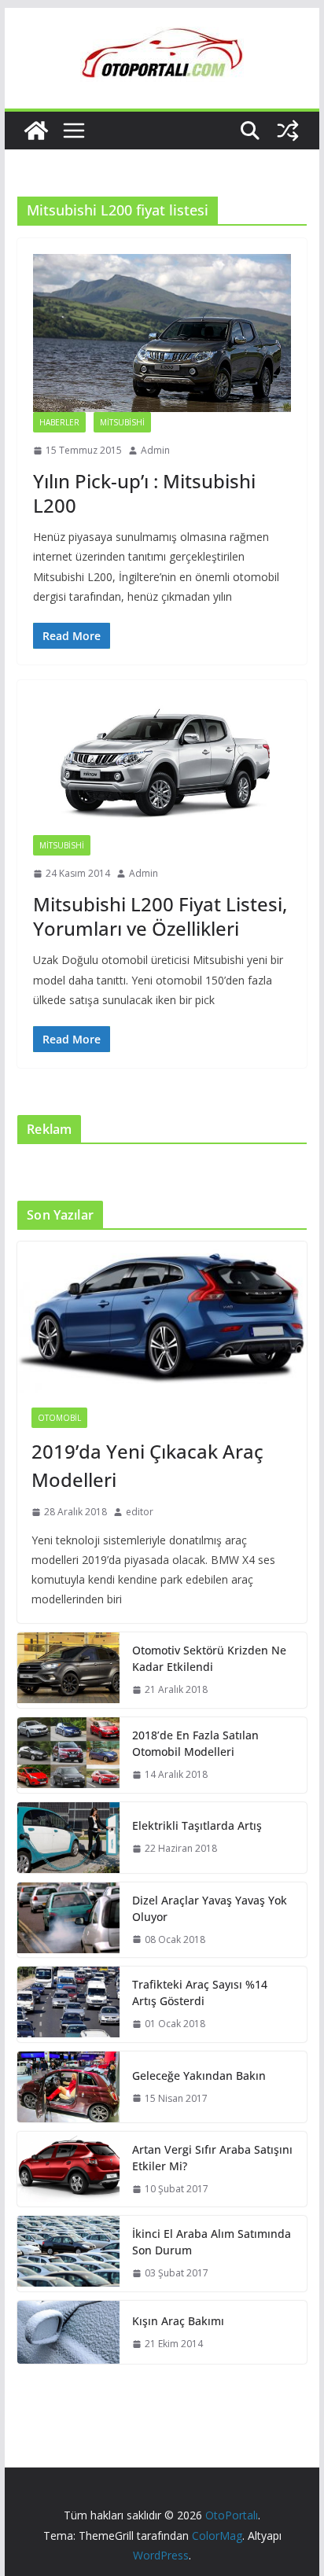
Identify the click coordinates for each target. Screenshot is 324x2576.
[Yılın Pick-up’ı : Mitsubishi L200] (162, 333)
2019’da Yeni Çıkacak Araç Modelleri (147, 1465)
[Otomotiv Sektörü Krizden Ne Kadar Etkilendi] (68, 1670)
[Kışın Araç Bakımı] (68, 2332)
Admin (155, 450)
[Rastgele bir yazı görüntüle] (288, 131)
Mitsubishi (122, 422)
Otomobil (59, 1418)
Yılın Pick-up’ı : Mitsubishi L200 (144, 493)
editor (140, 1512)
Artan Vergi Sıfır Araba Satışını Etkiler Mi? (212, 2158)
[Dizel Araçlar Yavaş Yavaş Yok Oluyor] (68, 1920)
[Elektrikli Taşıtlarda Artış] (68, 1838)
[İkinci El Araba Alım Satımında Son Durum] (68, 2254)
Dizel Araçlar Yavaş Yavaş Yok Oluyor (210, 1908)
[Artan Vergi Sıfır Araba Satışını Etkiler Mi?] (68, 2169)
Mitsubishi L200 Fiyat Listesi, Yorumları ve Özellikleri (160, 916)
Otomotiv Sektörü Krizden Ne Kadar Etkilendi (209, 1658)
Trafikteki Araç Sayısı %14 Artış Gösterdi (200, 1993)
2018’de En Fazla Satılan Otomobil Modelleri (195, 1743)
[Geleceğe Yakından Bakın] (68, 2087)
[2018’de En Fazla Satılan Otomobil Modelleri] (68, 1755)
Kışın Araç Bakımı (178, 2321)
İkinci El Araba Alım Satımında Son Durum (212, 2242)
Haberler (59, 422)
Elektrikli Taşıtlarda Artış (197, 1825)
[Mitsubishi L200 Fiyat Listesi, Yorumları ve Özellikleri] (162, 765)
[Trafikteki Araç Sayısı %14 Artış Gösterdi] (68, 2004)
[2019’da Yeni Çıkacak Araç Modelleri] (162, 1317)
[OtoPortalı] (36, 131)
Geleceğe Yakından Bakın (199, 2076)
